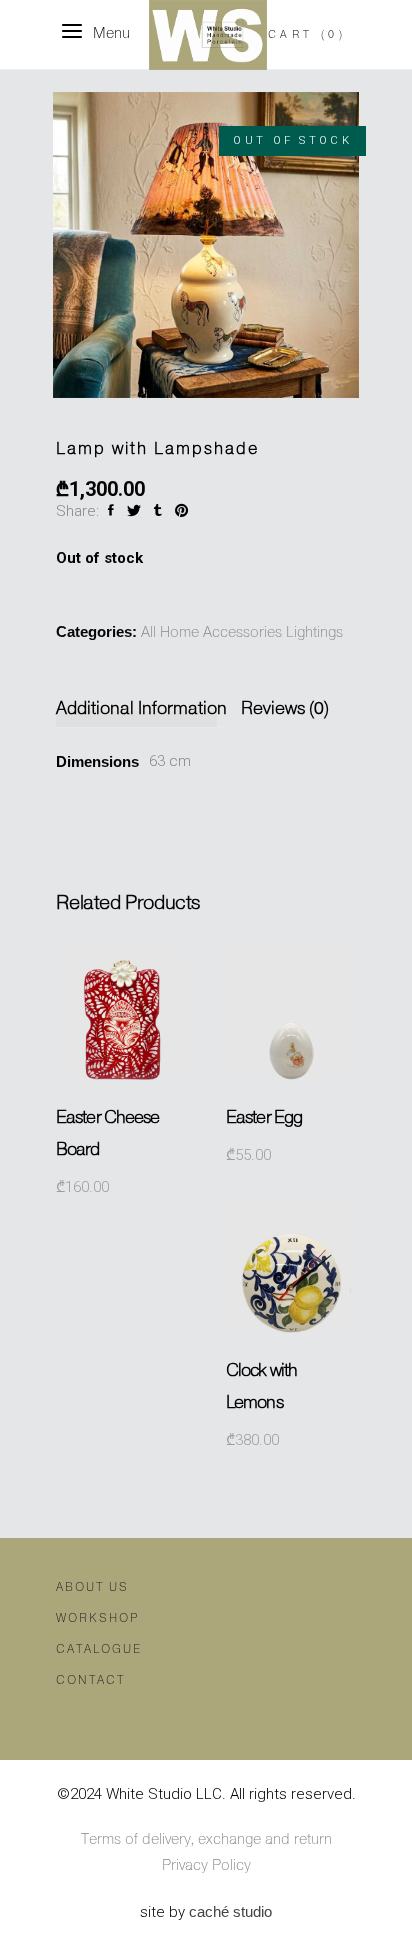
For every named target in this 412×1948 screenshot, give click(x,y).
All (148, 633)
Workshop (97, 1618)
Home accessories (221, 633)
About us (92, 1587)
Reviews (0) (285, 709)
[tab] (146, 709)
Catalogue (99, 1649)
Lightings (314, 633)
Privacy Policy (206, 1866)
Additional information (141, 709)
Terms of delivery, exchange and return (206, 1840)
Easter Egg (264, 1118)
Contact (90, 1680)
